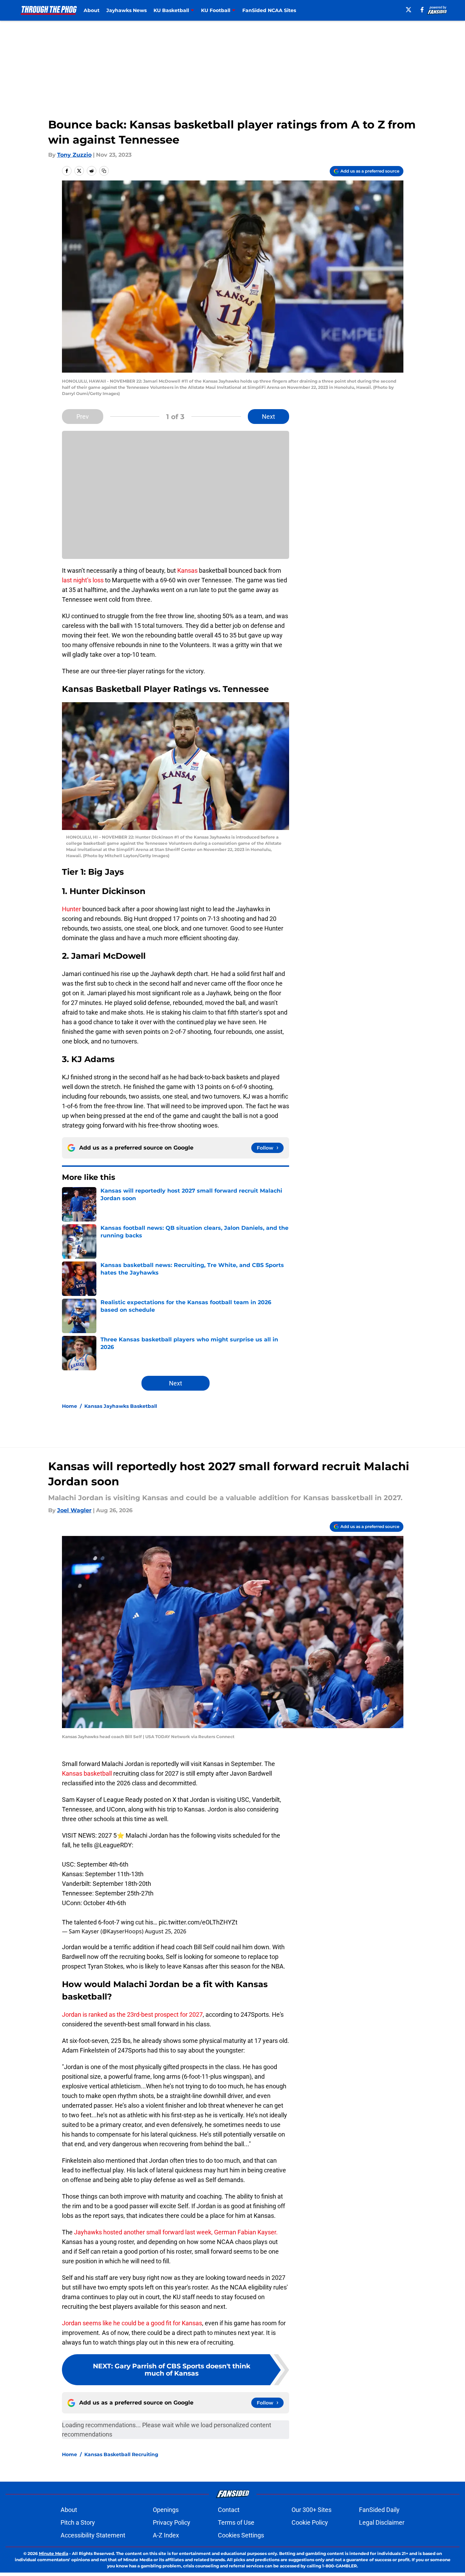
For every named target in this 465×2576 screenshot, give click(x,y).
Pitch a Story (78, 2522)
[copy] (104, 171)
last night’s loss (83, 580)
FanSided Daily (379, 2510)
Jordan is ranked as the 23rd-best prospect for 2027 (132, 2014)
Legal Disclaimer (382, 2522)
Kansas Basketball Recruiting (121, 2454)
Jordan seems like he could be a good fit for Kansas (132, 2323)
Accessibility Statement (93, 2535)
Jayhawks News (126, 10)
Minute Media (54, 2553)
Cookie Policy (310, 2522)
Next (268, 417)
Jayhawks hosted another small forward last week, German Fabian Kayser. (176, 2232)
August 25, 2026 (166, 1931)
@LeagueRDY (113, 1845)
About (92, 10)
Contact (229, 2510)
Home (70, 1406)
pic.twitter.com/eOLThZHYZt (198, 1922)
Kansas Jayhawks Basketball (121, 1406)
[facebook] (422, 10)
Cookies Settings (241, 2535)
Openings (166, 2510)
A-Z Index (166, 2535)
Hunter (71, 909)
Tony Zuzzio (74, 155)
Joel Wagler (74, 1510)
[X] (409, 10)
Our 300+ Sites (311, 2510)
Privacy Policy (172, 2522)
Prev (83, 417)
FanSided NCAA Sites (269, 10)
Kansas (187, 570)
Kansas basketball (87, 1773)
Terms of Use (236, 2522)
